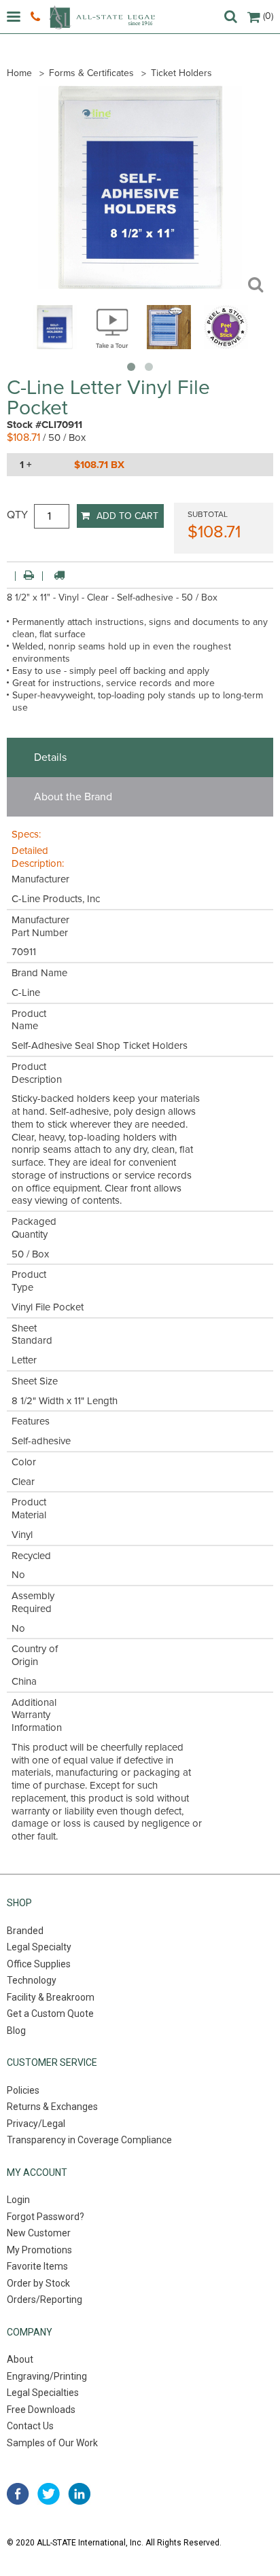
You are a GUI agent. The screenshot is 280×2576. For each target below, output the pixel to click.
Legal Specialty (39, 1947)
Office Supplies (39, 1964)
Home (19, 73)
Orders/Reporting (45, 2300)
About (20, 2359)
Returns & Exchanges (52, 2107)
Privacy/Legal (36, 2124)
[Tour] (112, 346)
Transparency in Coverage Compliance (89, 2140)
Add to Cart (127, 516)
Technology (32, 1980)
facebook (18, 2494)
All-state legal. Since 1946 (102, 17)
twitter (49, 2494)
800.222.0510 (37, 17)
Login (18, 2200)
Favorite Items (37, 2266)
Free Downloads (41, 2410)
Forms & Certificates (91, 73)
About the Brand (73, 797)
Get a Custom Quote (50, 2014)
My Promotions (39, 2250)
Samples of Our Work (52, 2443)
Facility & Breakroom (51, 1997)
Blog (16, 2031)
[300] (55, 346)
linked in (79, 2494)
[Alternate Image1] (226, 346)
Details (50, 757)
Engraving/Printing (47, 2376)
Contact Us (30, 2426)
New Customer (39, 2233)
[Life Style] (169, 346)
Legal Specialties (43, 2393)
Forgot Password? (46, 2217)
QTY (17, 515)
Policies (23, 2090)
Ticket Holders (181, 73)
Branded (25, 1931)
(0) (268, 16)
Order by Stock (38, 2283)
